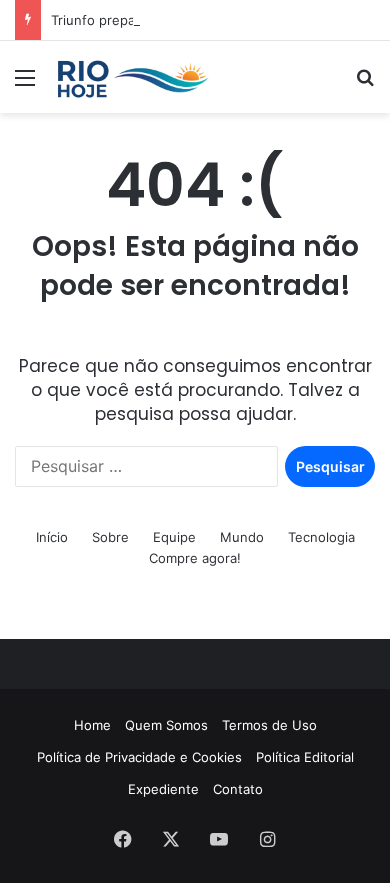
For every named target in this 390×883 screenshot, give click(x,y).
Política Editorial (305, 757)
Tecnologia (321, 537)
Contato (238, 789)
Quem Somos (166, 725)
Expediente (163, 789)
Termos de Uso (269, 725)
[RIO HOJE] (130, 77)
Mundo (242, 537)
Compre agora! (195, 558)
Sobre (110, 537)
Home (92, 725)
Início (52, 537)
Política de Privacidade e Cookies (139, 757)
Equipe (174, 537)
